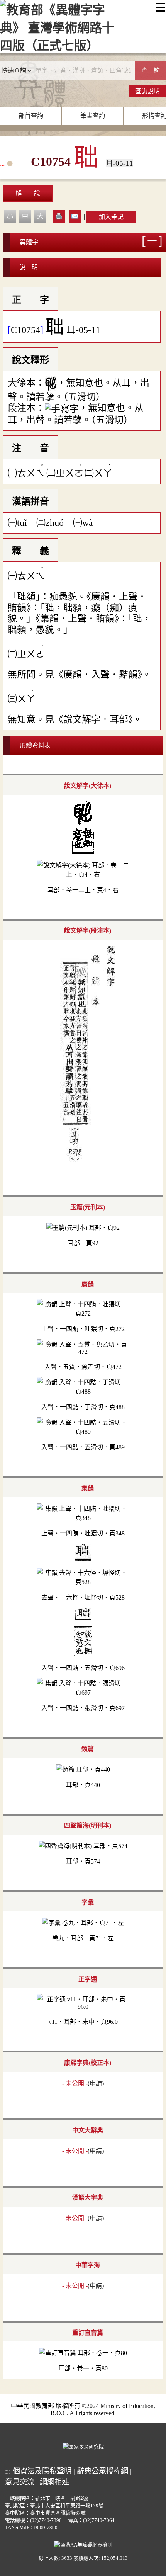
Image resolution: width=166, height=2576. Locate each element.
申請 (96, 2083)
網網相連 (54, 2482)
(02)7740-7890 (46, 2520)
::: (2, 164)
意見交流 (20, 2482)
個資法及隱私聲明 (42, 2471)
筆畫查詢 (93, 116)
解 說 (28, 193)
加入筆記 (111, 217)
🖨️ (59, 216)
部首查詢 (31, 116)
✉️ (75, 216)
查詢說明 (147, 91)
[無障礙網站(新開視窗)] (83, 2544)
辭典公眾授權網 (102, 2471)
